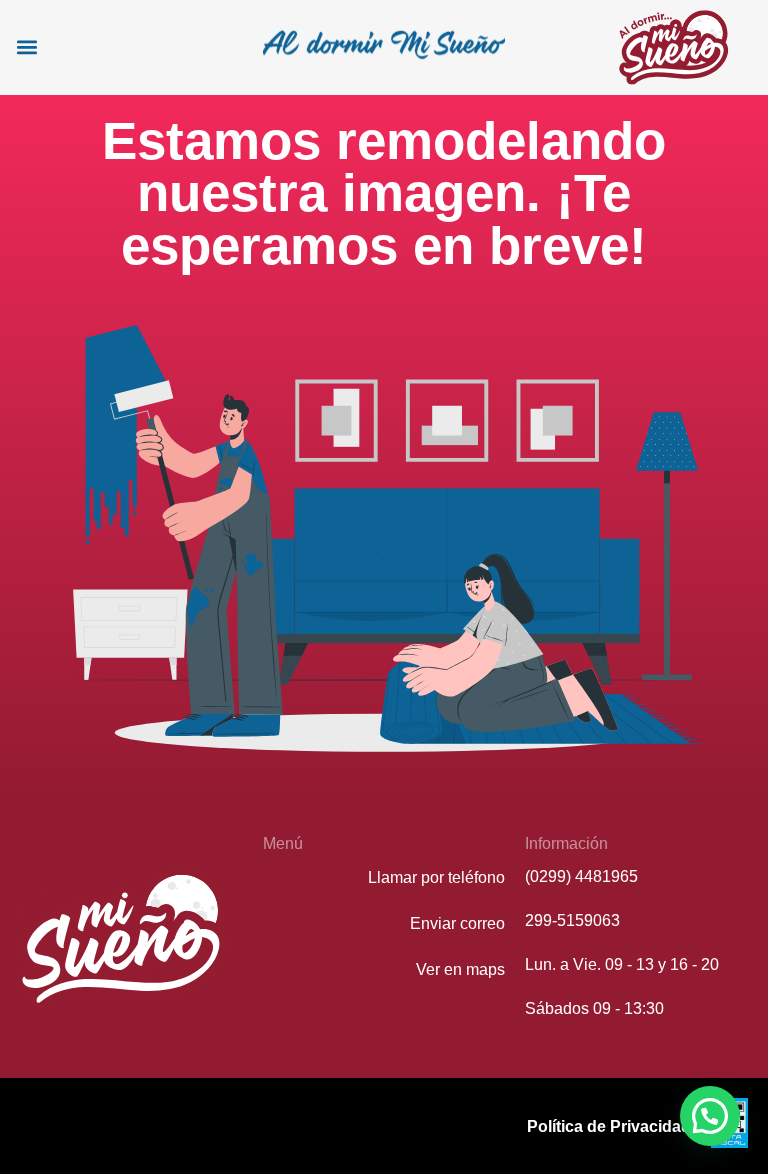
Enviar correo (457, 923)
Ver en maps (460, 969)
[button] (26, 47)
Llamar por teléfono (436, 877)
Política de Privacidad (609, 1126)
